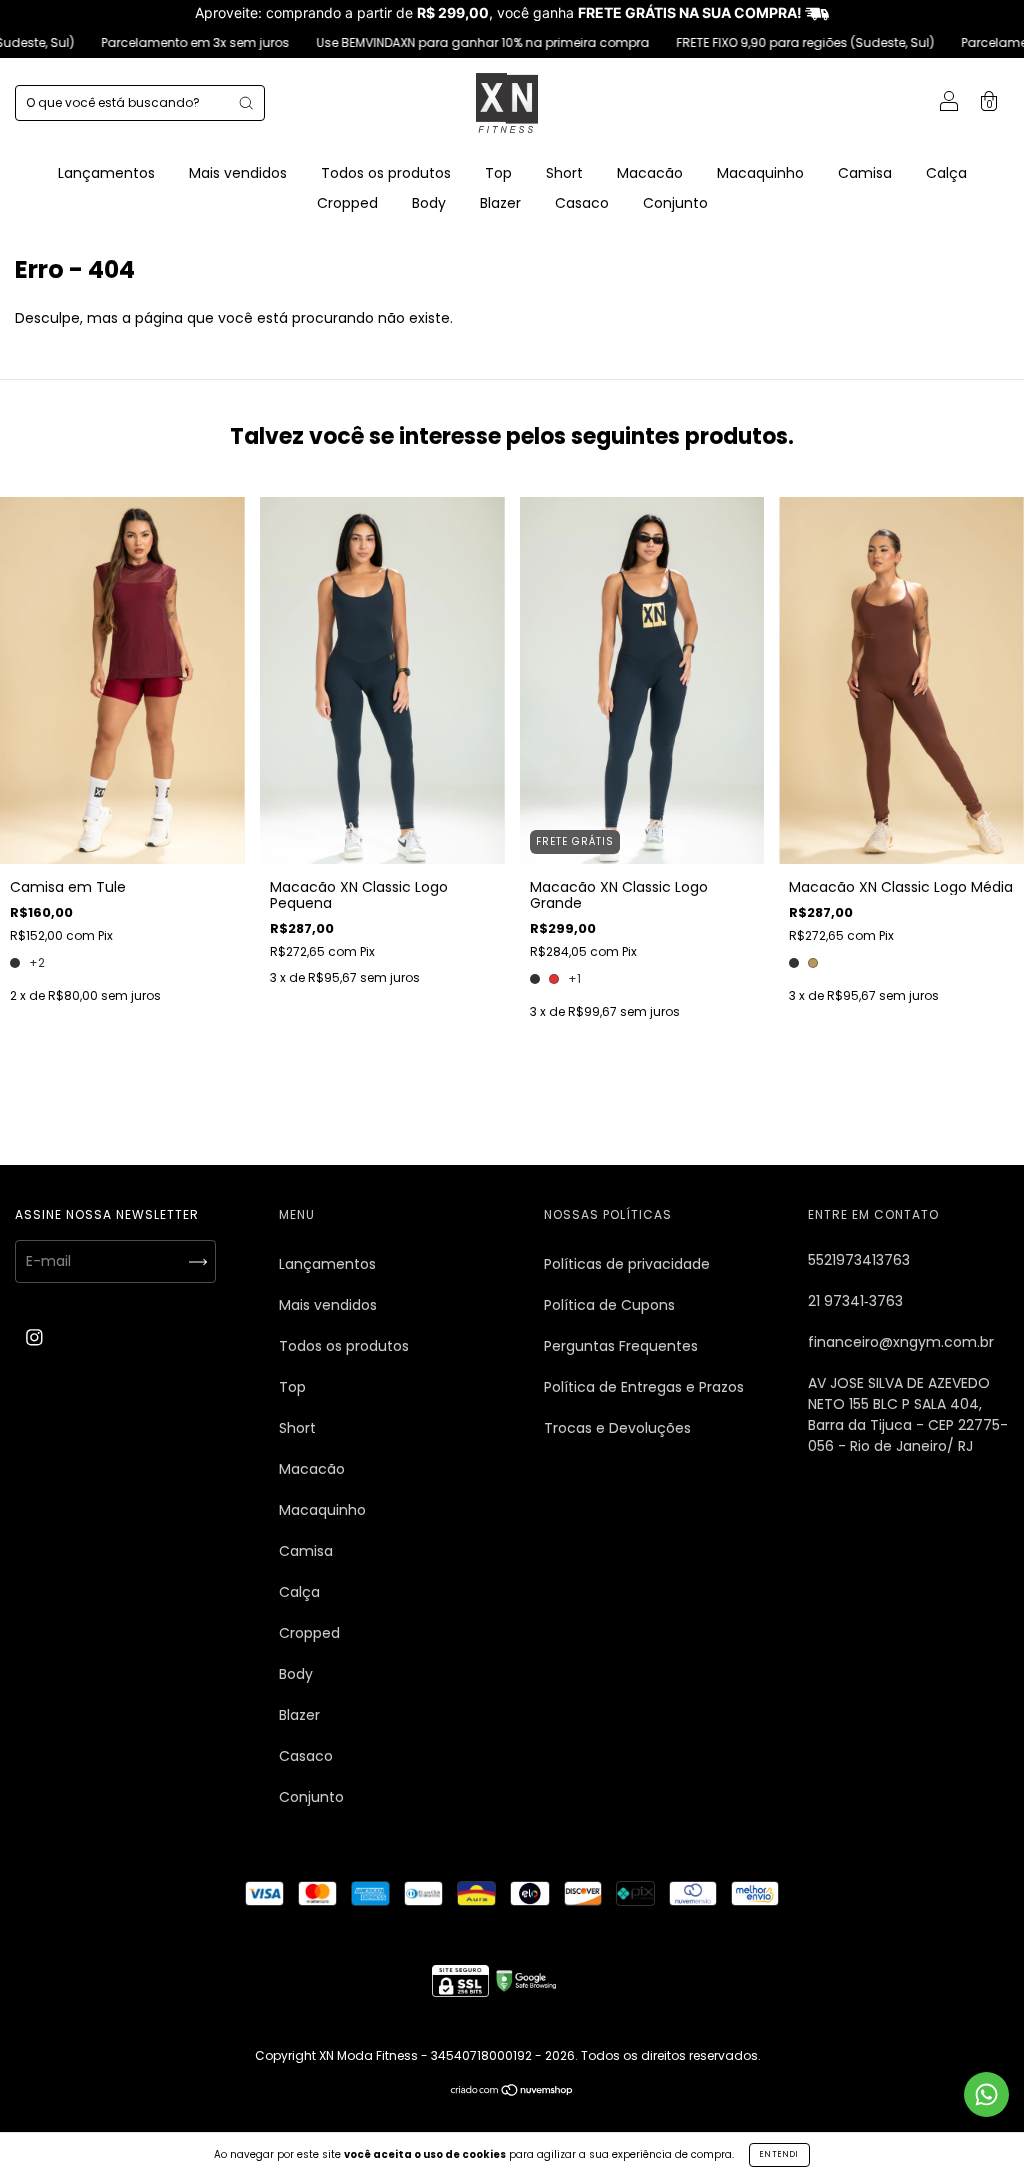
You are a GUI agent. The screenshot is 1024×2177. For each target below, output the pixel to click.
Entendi (779, 2154)
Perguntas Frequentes (621, 1346)
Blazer (500, 203)
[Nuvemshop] (512, 2091)
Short (564, 173)
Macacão (650, 173)
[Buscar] (246, 103)
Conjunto (675, 203)
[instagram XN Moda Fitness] (34, 1337)
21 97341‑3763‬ (855, 1301)
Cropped (347, 203)
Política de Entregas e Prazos (644, 1387)
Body (429, 203)
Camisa (865, 173)
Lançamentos (106, 173)
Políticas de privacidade (627, 1264)
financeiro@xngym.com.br (901, 1342)
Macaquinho (760, 173)
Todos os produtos (386, 173)
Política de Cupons (609, 1305)
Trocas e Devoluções (617, 1428)
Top (498, 173)
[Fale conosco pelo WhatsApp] (986, 2094)
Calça (946, 173)
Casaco (582, 203)
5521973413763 (859, 1260)
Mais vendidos (238, 173)
